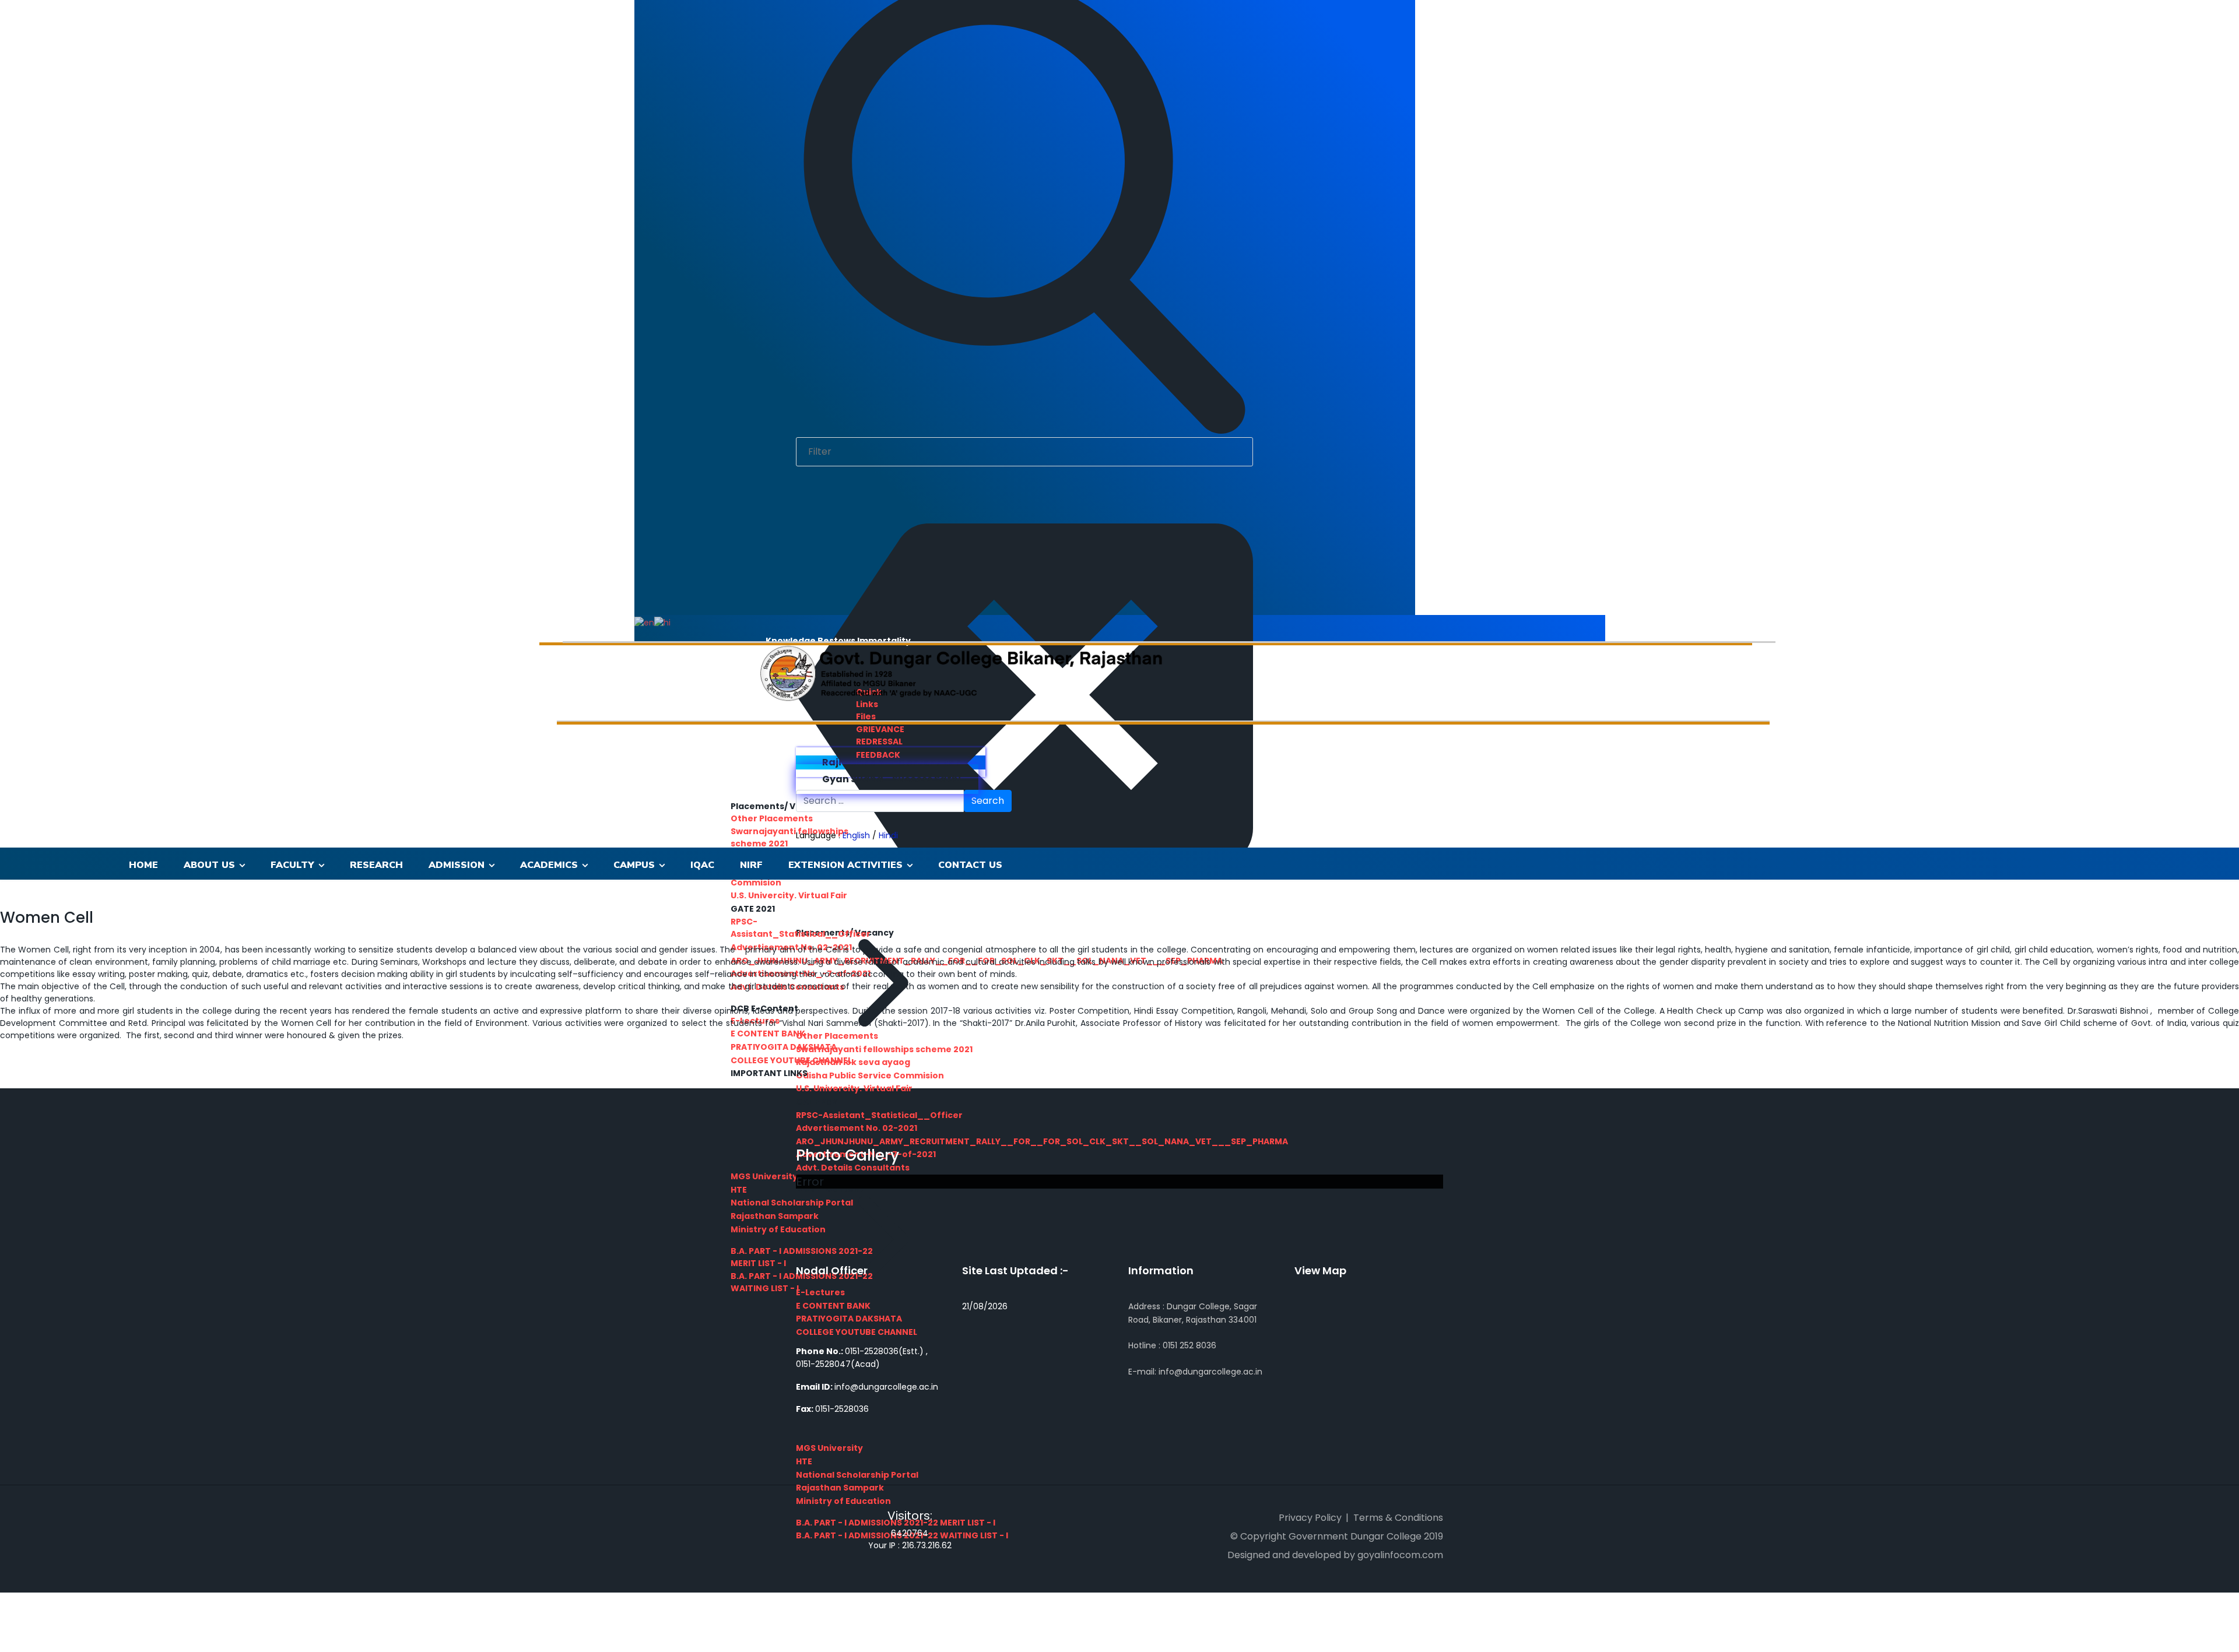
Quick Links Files (869, 704)
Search (988, 801)
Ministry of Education (843, 1501)
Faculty (292, 865)
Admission (457, 865)
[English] (644, 622)
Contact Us (970, 865)
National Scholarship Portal (857, 1475)
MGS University (829, 1448)
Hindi (888, 835)
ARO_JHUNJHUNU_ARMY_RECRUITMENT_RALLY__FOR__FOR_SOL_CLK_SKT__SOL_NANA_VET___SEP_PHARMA (1042, 1141)
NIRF (751, 865)
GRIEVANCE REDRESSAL (880, 735)
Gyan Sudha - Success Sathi (891, 779)
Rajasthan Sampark (840, 1488)
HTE (804, 1461)
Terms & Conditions (1398, 1518)
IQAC (702, 865)
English (856, 835)
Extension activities (845, 865)
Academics (549, 865)
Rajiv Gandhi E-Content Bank (894, 762)
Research (376, 865)
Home (143, 865)
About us (209, 865)
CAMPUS (634, 865)
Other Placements (772, 818)
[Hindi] (662, 622)
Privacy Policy (1310, 1518)
